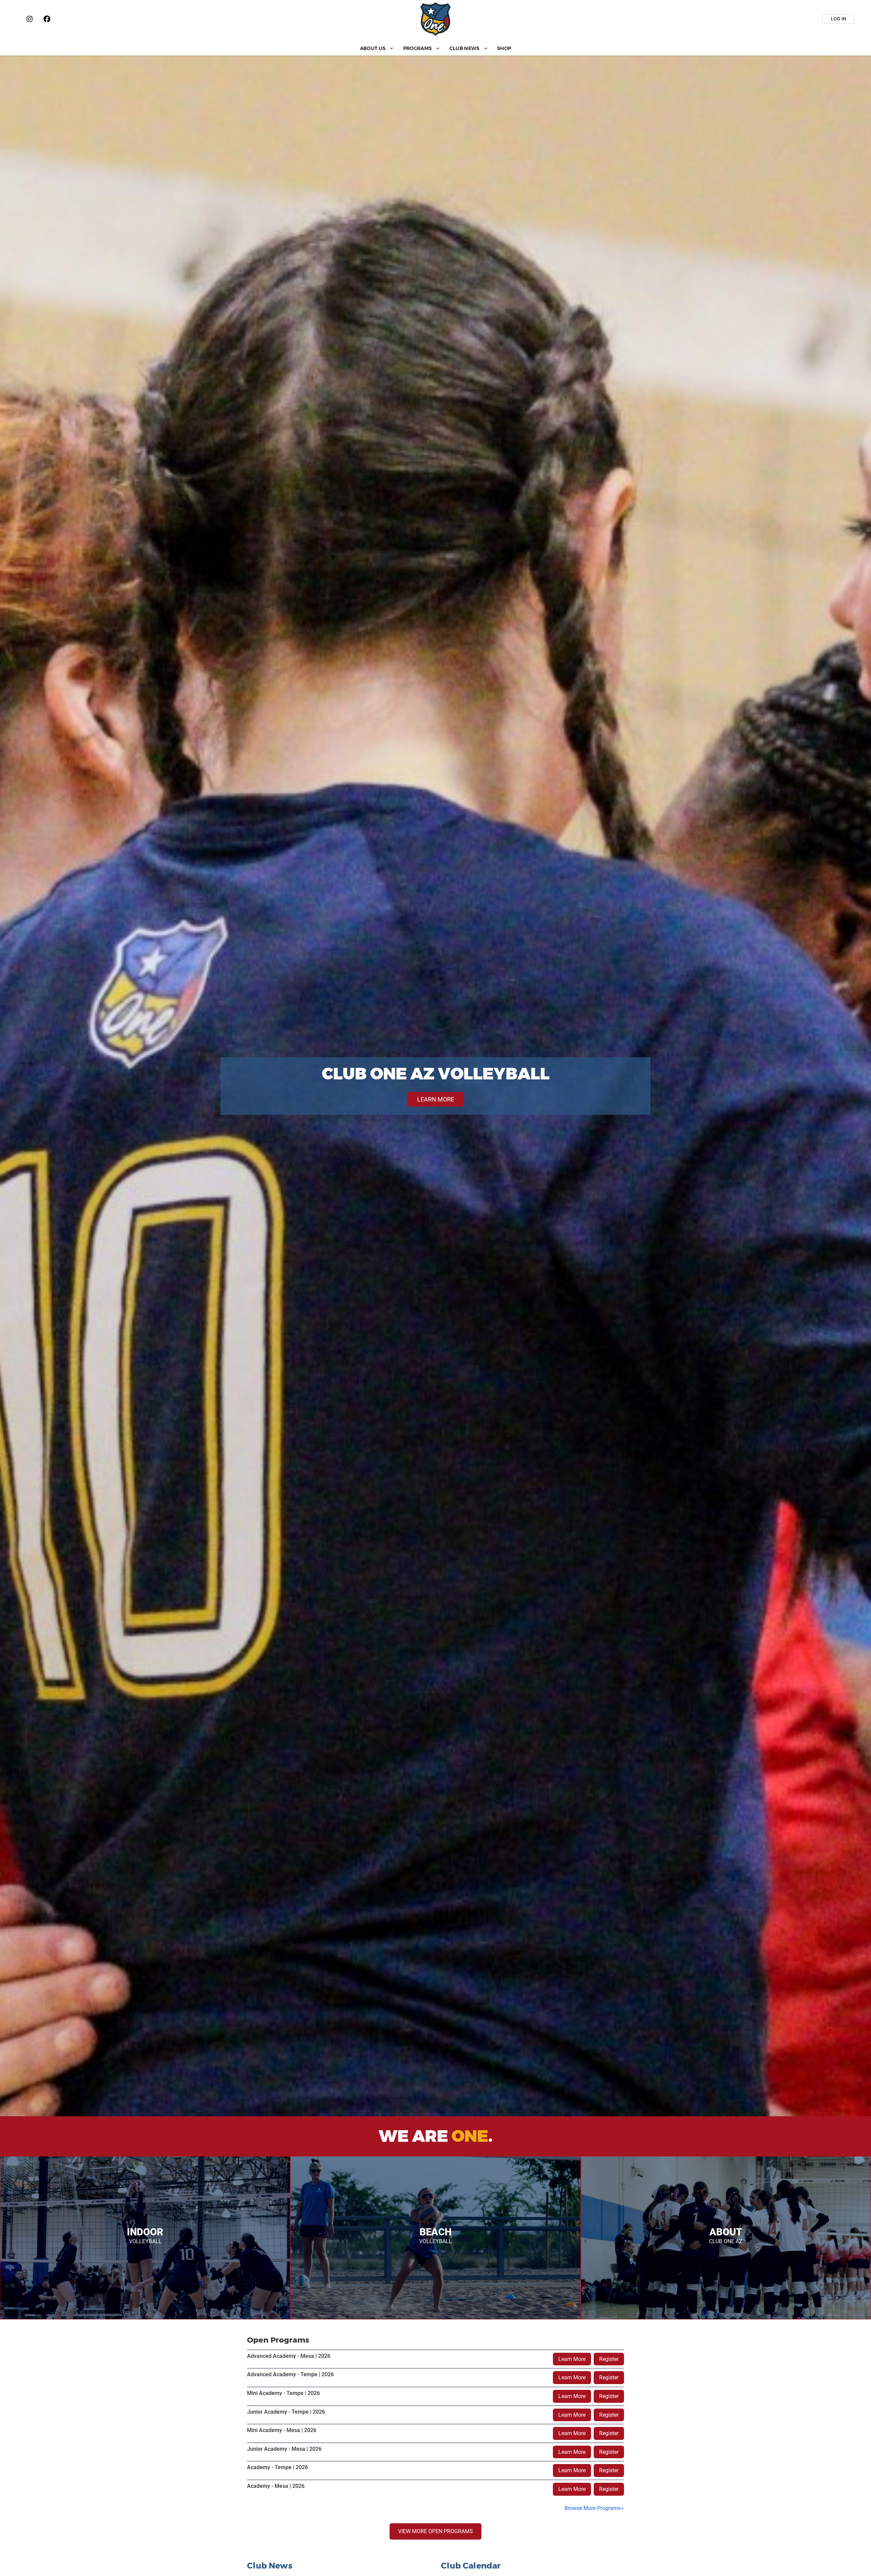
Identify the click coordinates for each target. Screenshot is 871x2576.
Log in (839, 19)
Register (609, 2359)
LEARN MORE (436, 1099)
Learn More (572, 2359)
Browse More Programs (593, 2508)
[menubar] (435, 48)
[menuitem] (377, 48)
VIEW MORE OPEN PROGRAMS (435, 2531)
